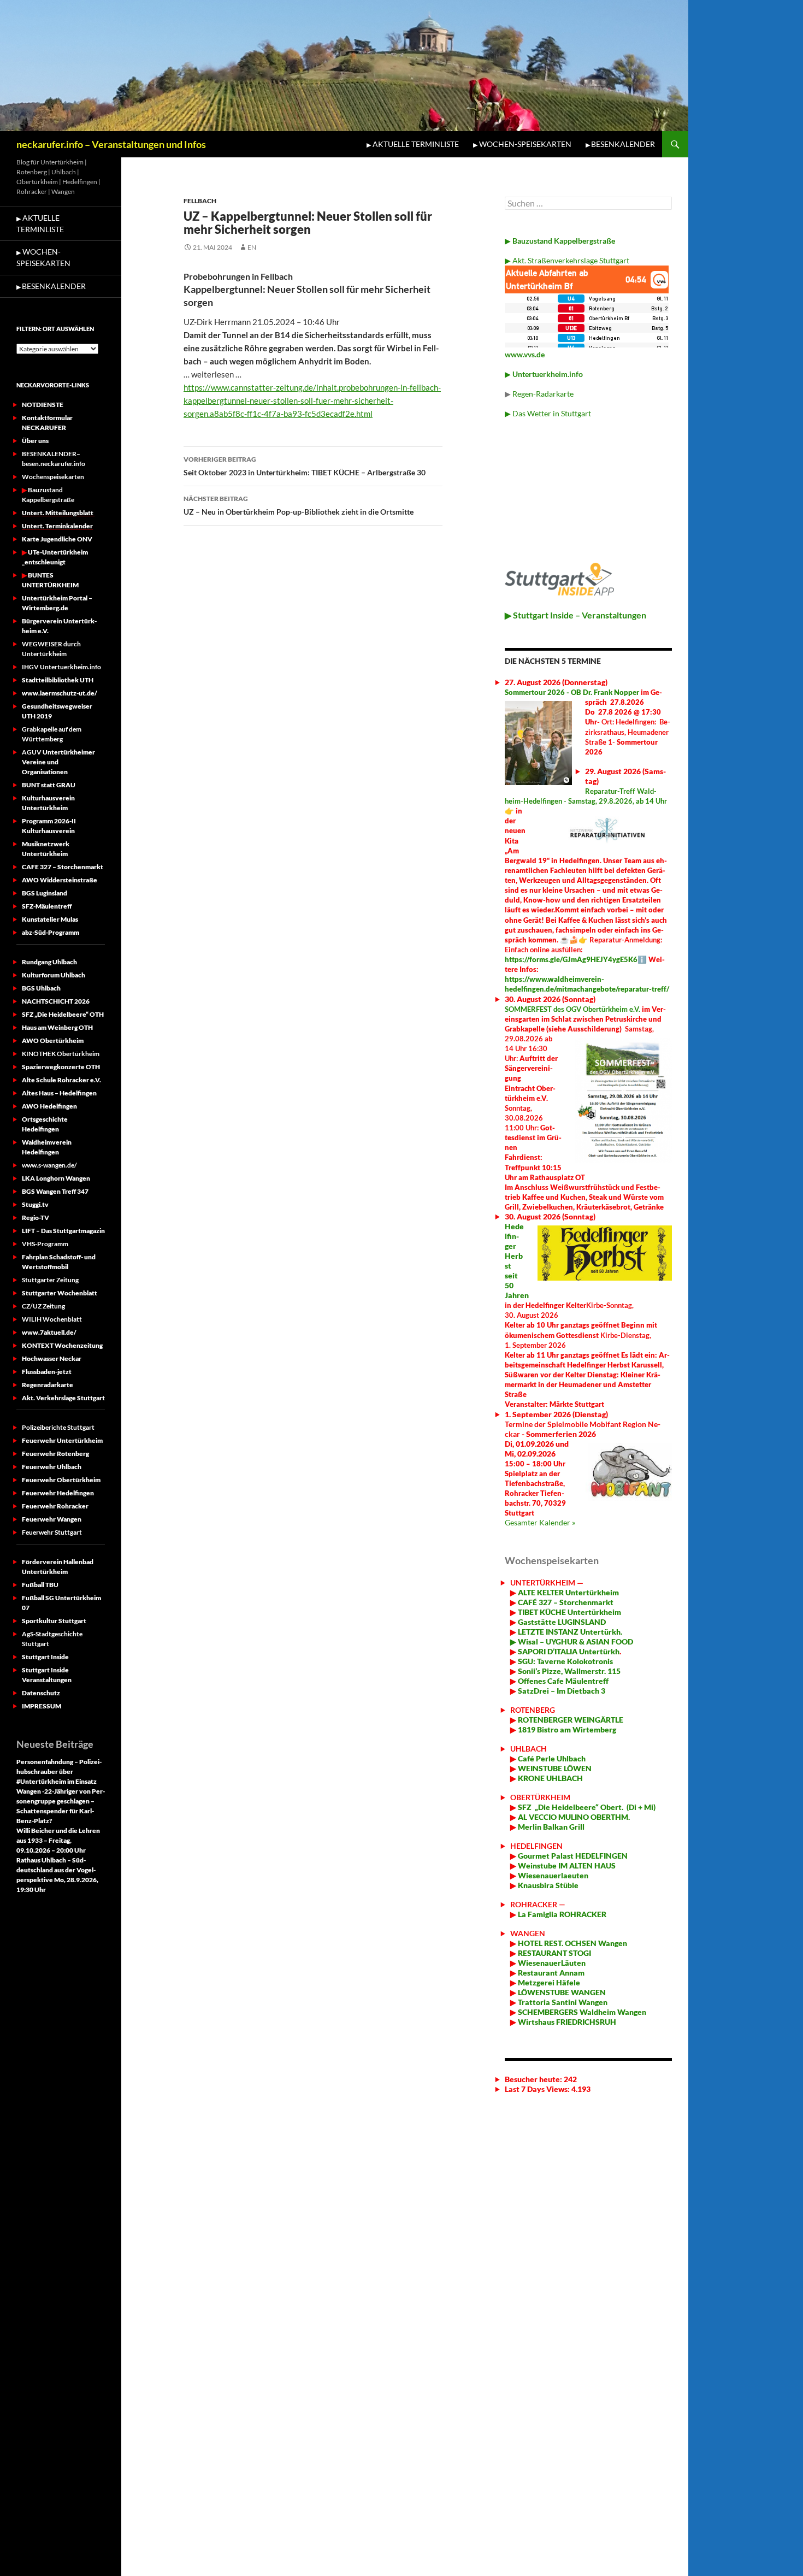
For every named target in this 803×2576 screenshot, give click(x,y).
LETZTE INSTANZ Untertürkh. (570, 1632)
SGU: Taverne (565, 1661)
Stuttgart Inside (45, 1657)
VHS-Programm (45, 1244)
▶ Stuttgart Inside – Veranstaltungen (575, 615)
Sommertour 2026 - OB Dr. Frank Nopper (572, 692)
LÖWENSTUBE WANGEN (561, 1992)
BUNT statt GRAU (49, 785)
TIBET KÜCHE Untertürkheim (569, 1612)
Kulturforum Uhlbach (54, 975)
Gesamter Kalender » (540, 1522)
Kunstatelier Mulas (50, 919)
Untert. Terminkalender (57, 526)
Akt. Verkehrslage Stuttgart (63, 1398)
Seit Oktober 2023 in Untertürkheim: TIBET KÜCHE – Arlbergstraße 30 (305, 466)
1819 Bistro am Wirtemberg (566, 1729)
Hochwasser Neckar (52, 1358)
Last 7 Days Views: (538, 2089)
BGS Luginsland (45, 893)
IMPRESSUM (42, 1706)
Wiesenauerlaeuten (553, 1875)
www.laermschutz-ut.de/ (60, 693)
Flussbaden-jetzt (47, 1372)
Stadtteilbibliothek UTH (58, 680)
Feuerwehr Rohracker (55, 1506)
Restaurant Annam (550, 1973)
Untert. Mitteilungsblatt (58, 513)
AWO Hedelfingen (49, 1106)
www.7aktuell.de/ (49, 1332)
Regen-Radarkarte (543, 394)
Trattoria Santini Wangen (562, 2002)
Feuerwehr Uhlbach (52, 1467)
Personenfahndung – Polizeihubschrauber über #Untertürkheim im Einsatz (59, 1772)
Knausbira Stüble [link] (548, 1885)
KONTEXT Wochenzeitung (62, 1345)
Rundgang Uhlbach (49, 962)
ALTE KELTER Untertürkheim (568, 1592)
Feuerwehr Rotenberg (55, 1454)
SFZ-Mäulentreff (47, 906)
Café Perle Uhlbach (551, 1758)
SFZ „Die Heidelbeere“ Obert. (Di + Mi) (587, 1807)
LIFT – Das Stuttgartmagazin (63, 1231)
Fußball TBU (40, 1585)
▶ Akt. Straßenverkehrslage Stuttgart (567, 260)
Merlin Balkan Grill (552, 1827)
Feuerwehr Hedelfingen (58, 1493)
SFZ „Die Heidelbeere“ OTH (63, 1014)
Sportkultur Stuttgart (54, 1621)
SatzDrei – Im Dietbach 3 (561, 1691)
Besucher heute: (534, 2079)
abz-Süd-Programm (51, 932)
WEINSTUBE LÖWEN (555, 1768)
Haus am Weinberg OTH (57, 1027)
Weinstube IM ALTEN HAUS (567, 1865)
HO (523, 1943)
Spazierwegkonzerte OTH (61, 1067)
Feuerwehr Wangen (52, 1519)
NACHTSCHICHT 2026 (56, 1001)
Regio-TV (36, 1218)
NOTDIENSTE (43, 405)
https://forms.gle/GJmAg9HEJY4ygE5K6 (571, 959)
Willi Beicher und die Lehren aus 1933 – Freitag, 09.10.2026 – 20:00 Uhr (58, 1840)
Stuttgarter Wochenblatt (60, 1293)
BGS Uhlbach (41, 988)
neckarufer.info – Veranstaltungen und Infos (111, 144)
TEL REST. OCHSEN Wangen (578, 1943)
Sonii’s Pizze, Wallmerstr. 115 (568, 1671)
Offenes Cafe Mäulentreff (562, 1681)
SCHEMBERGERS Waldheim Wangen (582, 2012)
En (252, 247)
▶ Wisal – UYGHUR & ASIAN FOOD (572, 1641)
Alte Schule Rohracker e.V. (61, 1080)
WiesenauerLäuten (551, 1963)
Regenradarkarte (48, 1385)
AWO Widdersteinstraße (60, 880)
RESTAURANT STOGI (554, 1953)
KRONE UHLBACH (550, 1778)
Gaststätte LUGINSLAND (561, 1622)
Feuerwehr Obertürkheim (61, 1480)
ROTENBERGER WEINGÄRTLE (571, 1720)
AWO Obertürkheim (53, 1041)
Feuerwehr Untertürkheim (62, 1440)
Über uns (35, 441)
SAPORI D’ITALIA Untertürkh (568, 1651)
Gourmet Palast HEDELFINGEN (573, 1856)
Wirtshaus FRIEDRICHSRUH (566, 2022)
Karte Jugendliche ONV (57, 539)
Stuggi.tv (35, 1204)
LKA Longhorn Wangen (56, 1178)
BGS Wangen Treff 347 (55, 1191)
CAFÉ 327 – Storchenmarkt (566, 1602)
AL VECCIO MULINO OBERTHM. (573, 1817)
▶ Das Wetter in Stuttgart (548, 413)
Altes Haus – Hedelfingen (59, 1093)
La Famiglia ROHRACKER (562, 1914)
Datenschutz (41, 1693)
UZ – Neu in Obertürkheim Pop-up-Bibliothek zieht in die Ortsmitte (299, 505)
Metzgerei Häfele (548, 1982)
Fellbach (200, 201)
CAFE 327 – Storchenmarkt (63, 867)
